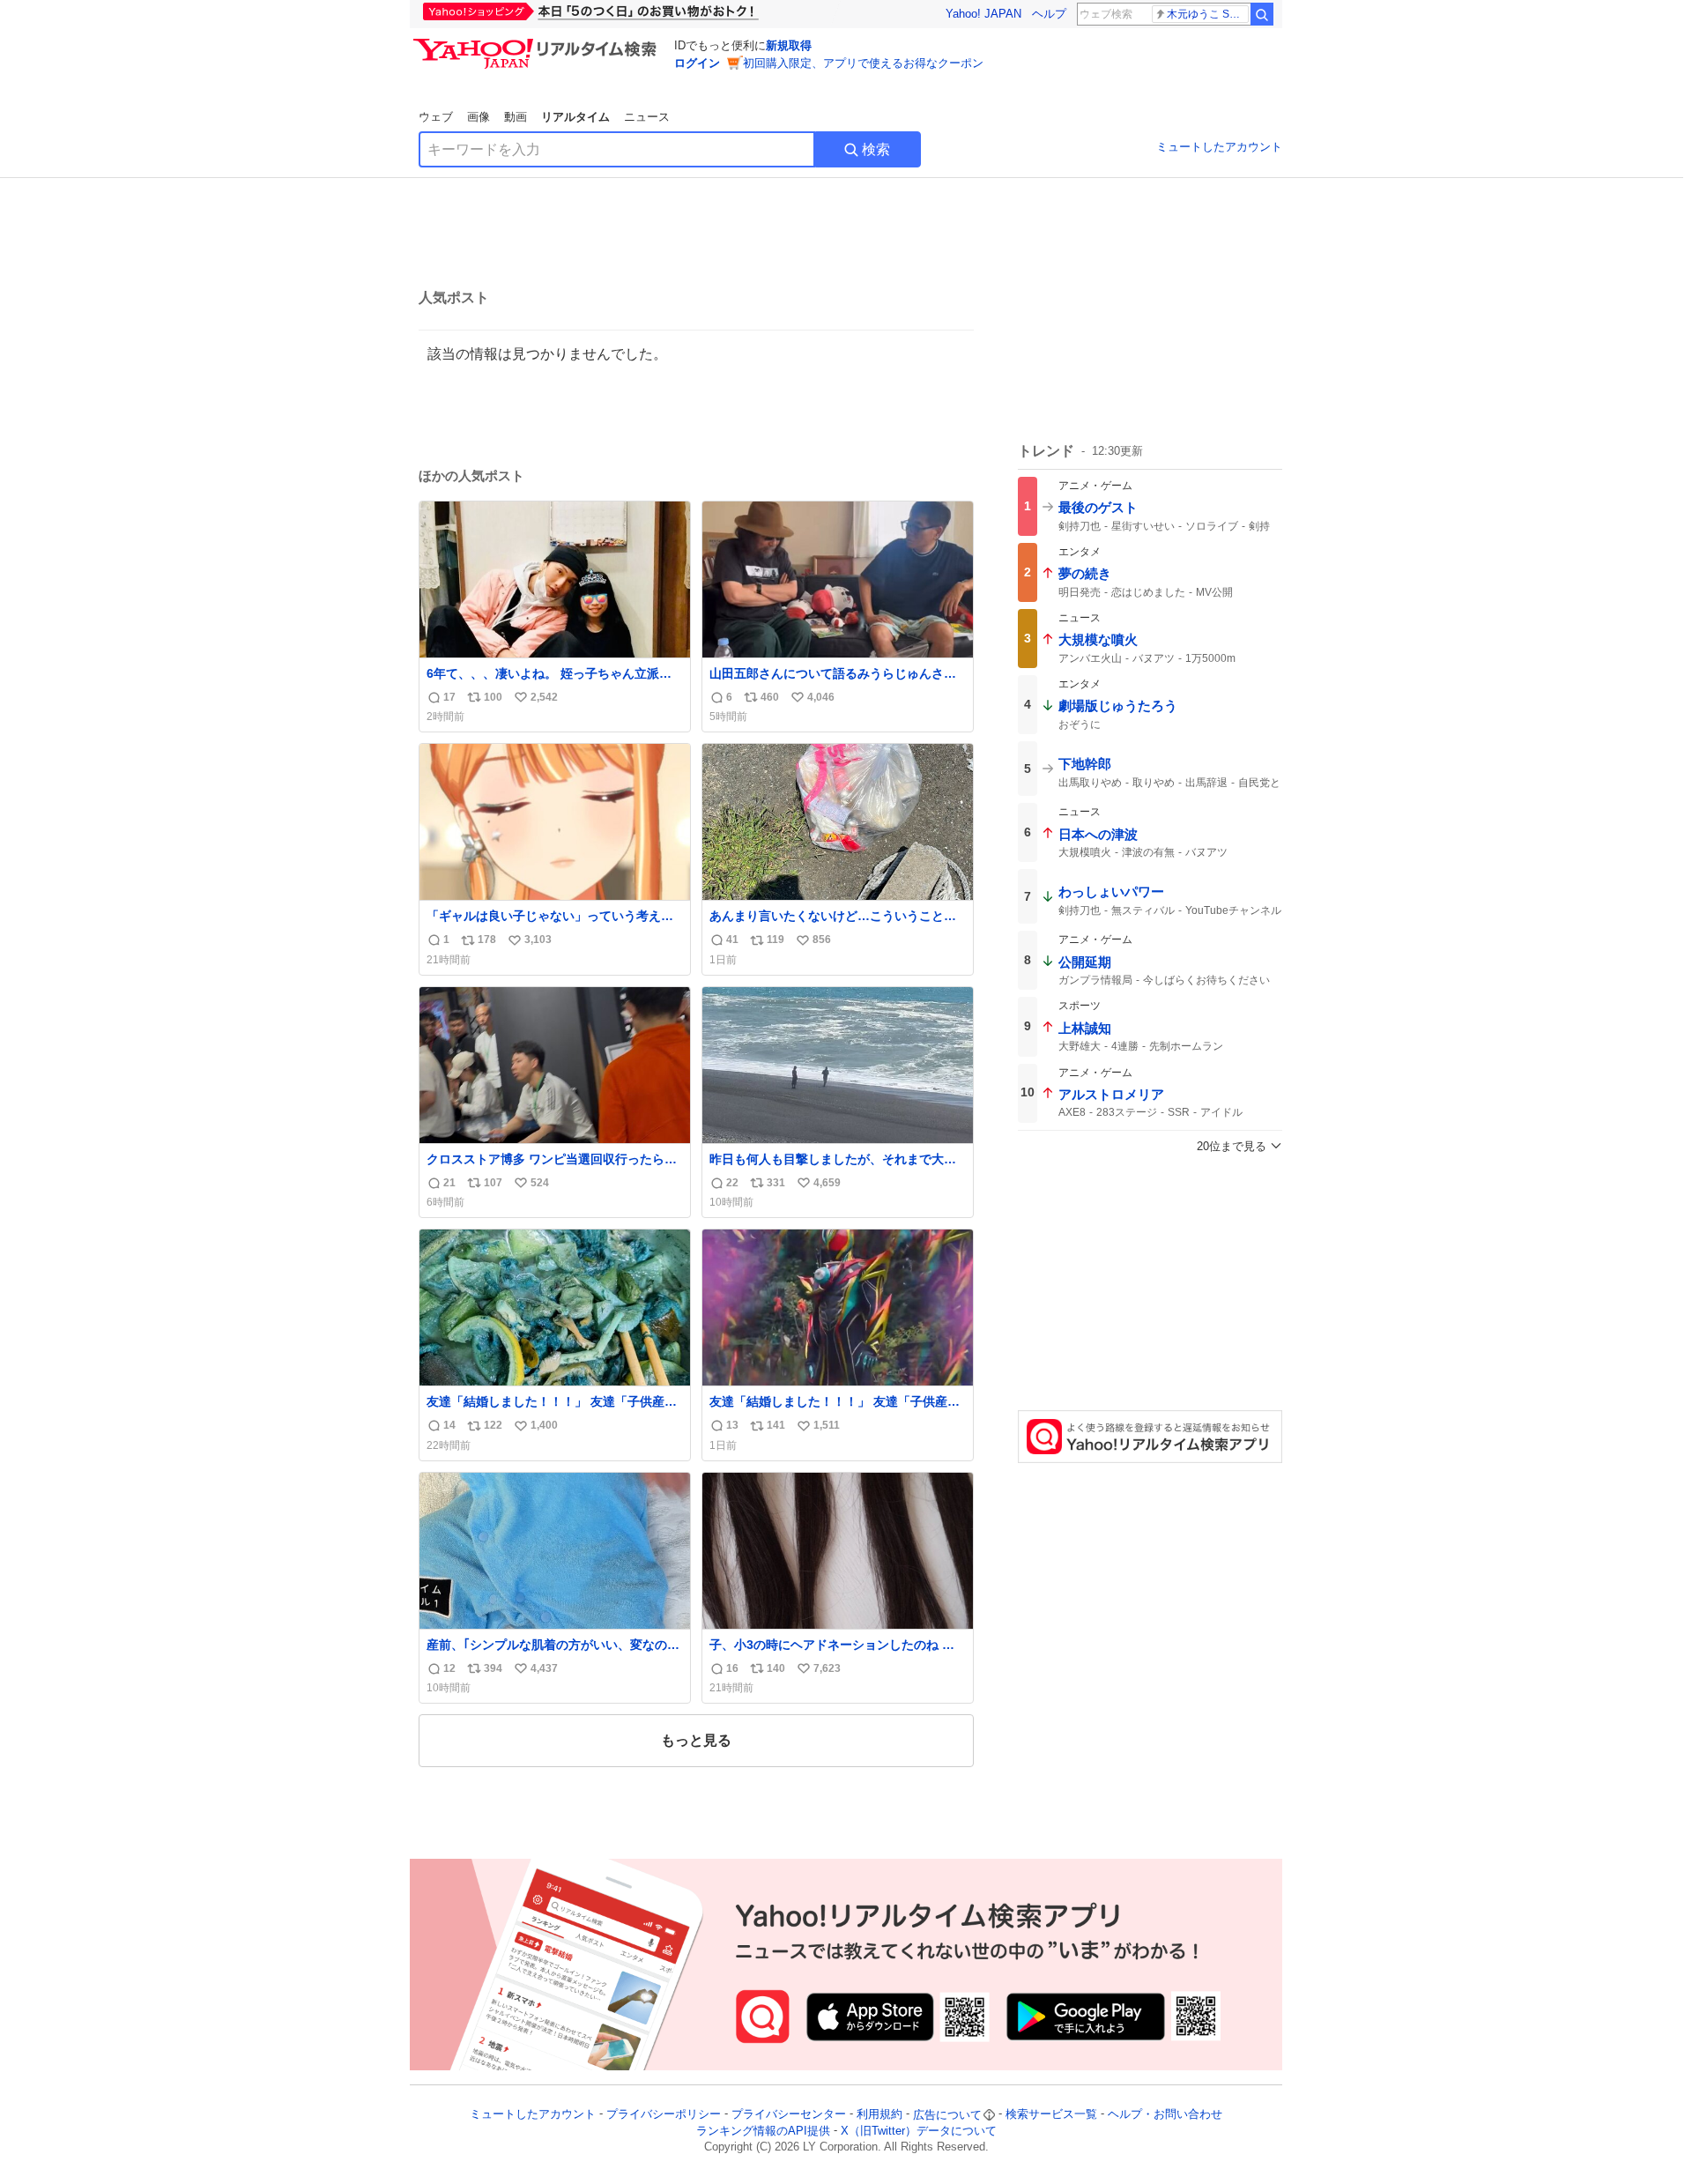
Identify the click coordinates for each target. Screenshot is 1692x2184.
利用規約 (879, 2115)
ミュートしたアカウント (1219, 147)
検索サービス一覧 (1051, 2115)
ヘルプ (1049, 14)
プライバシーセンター (789, 2115)
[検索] (1262, 14)
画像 (479, 117)
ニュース (647, 117)
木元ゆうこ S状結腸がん (1208, 14)
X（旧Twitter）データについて (919, 2131)
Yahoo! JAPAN (983, 14)
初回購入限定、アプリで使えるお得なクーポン (863, 63)
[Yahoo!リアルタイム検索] (538, 43)
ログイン (697, 63)
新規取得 (789, 45)
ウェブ (436, 117)
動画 (516, 117)
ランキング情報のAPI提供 (763, 2131)
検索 (876, 149)
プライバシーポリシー (664, 2115)
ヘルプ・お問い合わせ (1165, 2115)
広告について (947, 2115)
